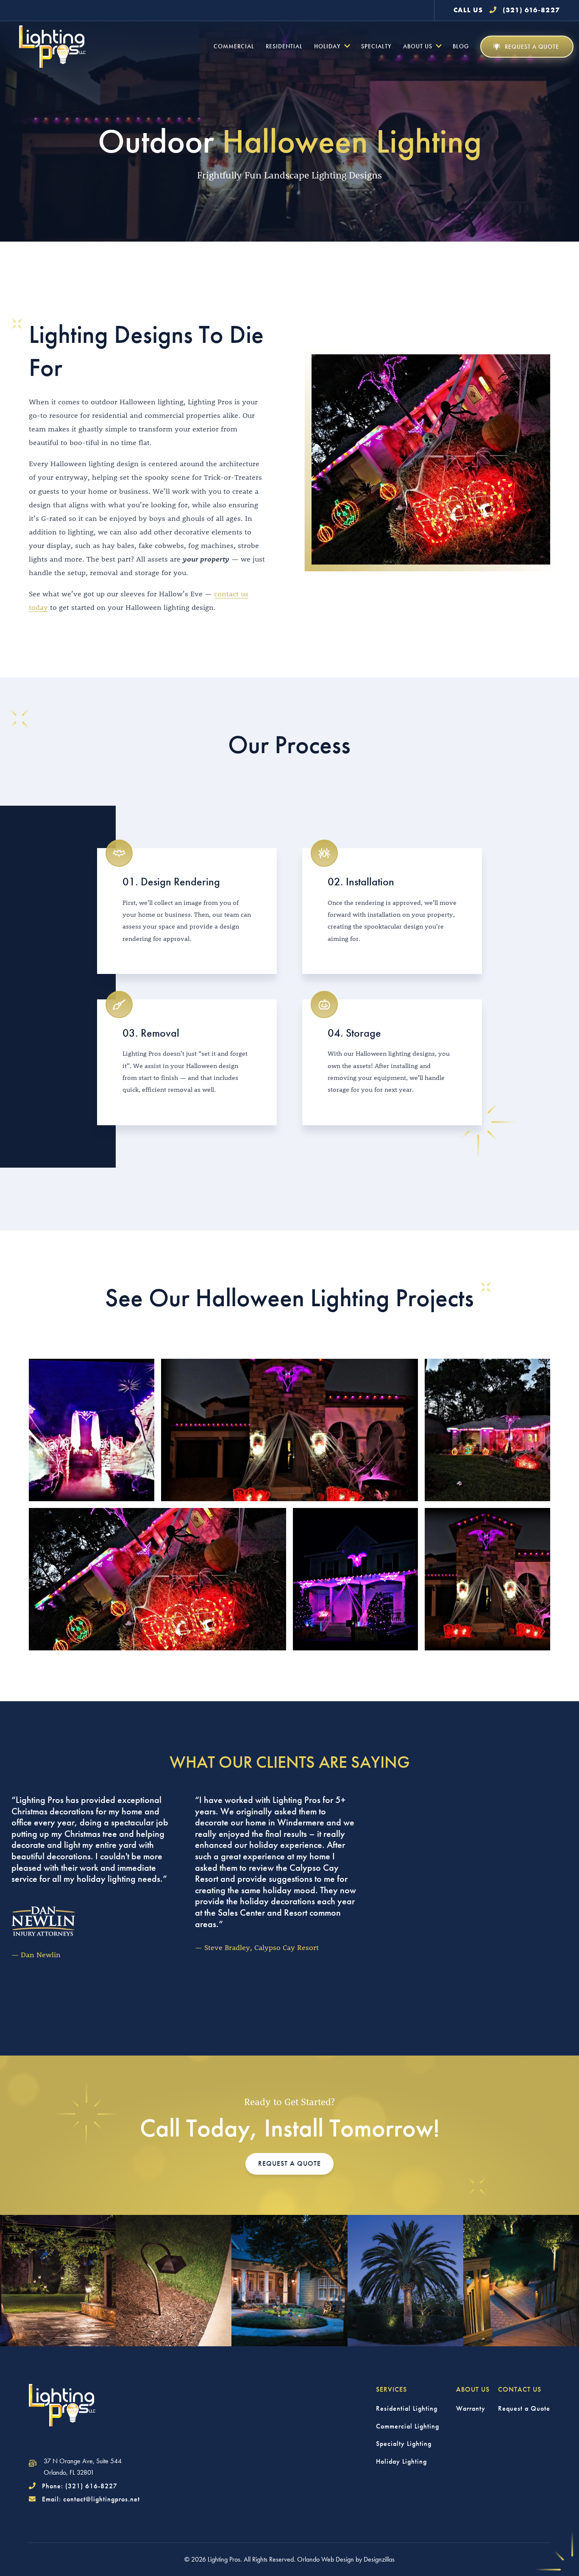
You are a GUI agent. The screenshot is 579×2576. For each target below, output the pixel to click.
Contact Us (520, 2389)
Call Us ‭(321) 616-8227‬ (507, 10)
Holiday (327, 46)
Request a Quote (524, 2408)
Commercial (234, 46)
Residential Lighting (407, 2408)
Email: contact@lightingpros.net (90, 2499)
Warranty (471, 2408)
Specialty (376, 46)
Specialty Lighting (404, 2444)
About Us (418, 46)
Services (391, 2389)
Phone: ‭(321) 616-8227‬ (79, 2486)
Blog (461, 46)
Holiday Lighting (401, 2461)
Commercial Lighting (408, 2426)
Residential (284, 46)
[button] (527, 47)
